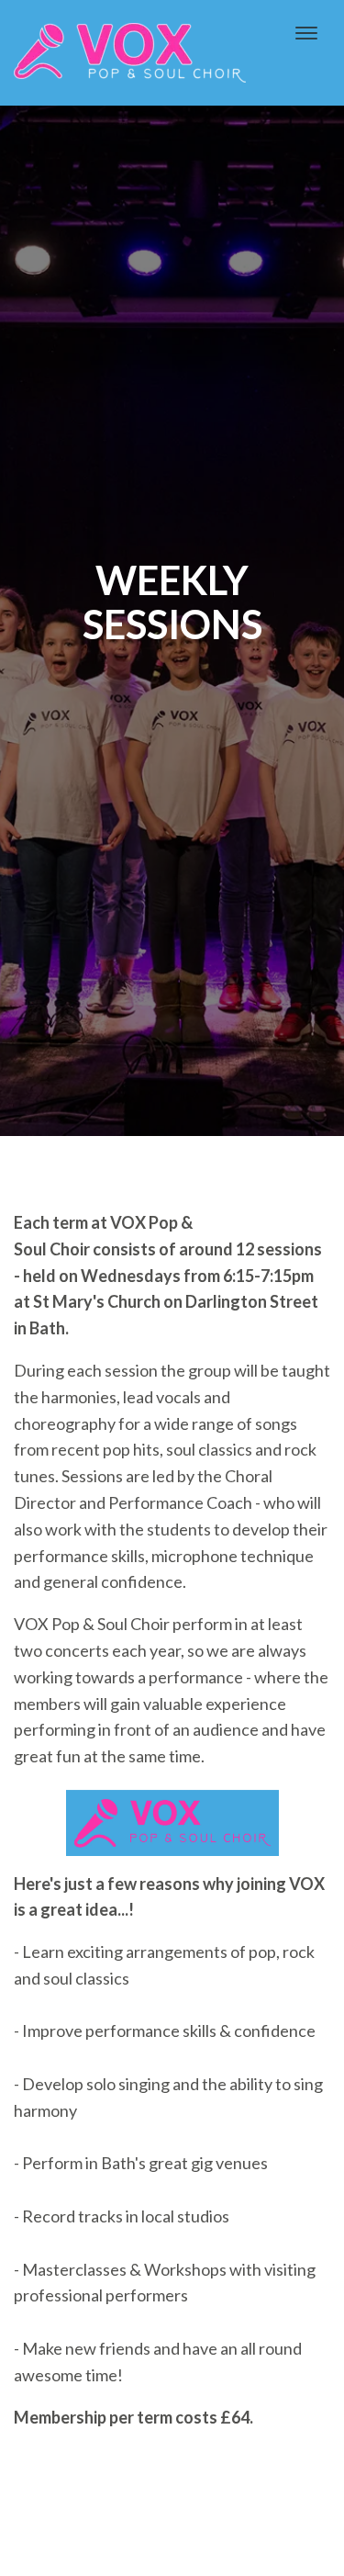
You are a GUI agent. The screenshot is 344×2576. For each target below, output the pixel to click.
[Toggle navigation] (306, 33)
